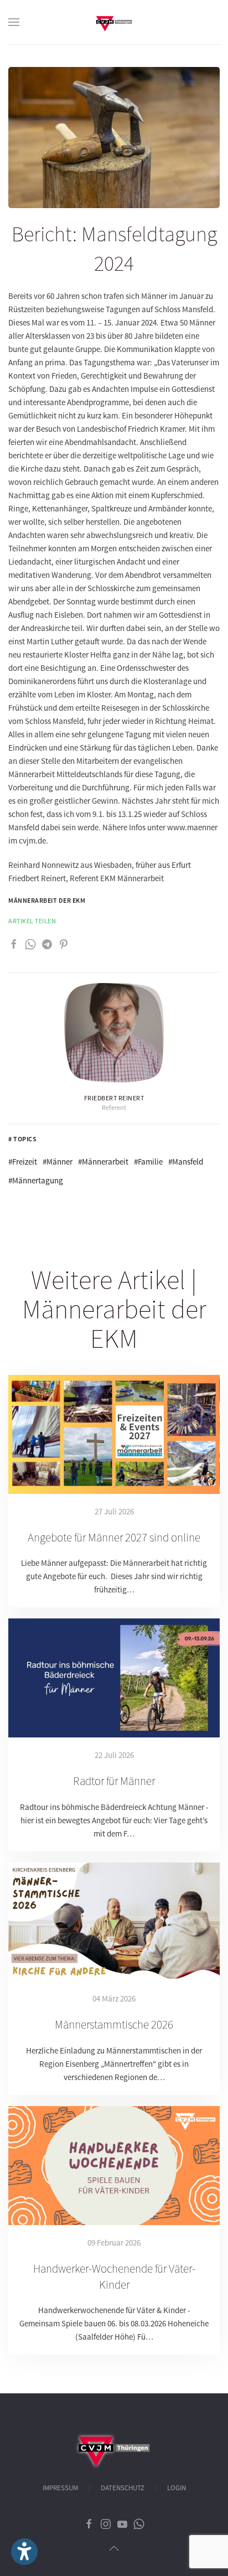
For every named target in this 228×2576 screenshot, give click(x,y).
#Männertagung (36, 1180)
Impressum (60, 2488)
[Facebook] (14, 943)
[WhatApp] (30, 943)
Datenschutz (123, 2488)
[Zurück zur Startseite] (114, 22)
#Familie (148, 1162)
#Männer (58, 1162)
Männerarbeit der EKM (47, 900)
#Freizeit (23, 1162)
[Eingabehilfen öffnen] (24, 2552)
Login (177, 2488)
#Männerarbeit (103, 1162)
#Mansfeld (186, 1162)
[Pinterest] (64, 943)
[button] (14, 22)
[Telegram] (47, 943)
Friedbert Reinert (114, 1098)
